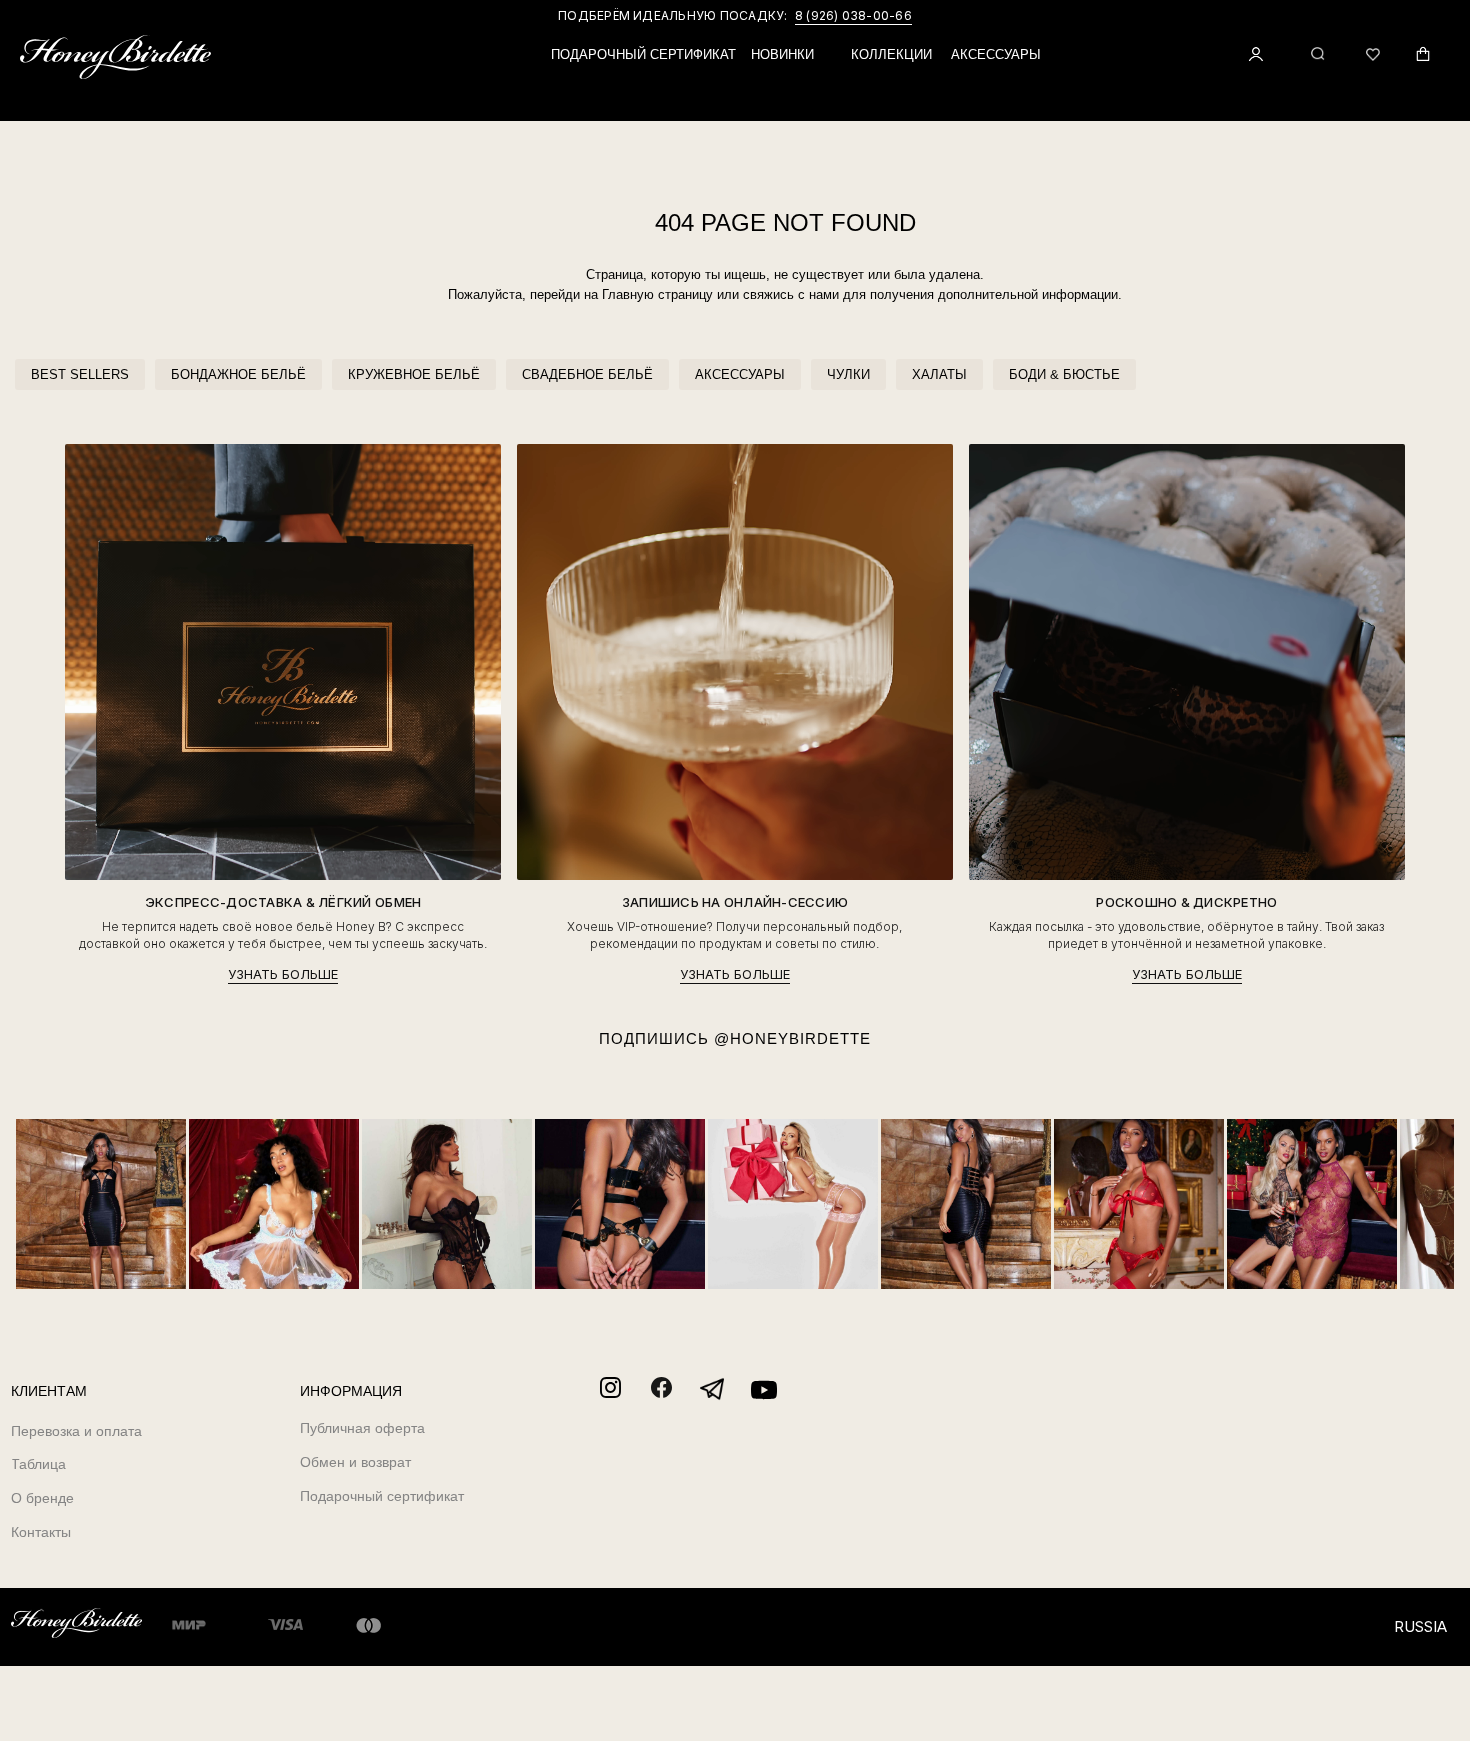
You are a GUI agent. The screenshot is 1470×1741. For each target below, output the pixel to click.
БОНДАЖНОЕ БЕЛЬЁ (238, 374)
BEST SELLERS (80, 374)
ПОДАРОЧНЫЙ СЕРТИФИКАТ (643, 54)
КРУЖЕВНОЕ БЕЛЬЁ (414, 374)
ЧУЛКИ (848, 374)
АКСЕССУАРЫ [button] (996, 54)
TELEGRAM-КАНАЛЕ (846, 15)
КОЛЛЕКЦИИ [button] (891, 54)
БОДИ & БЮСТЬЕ (1064, 374)
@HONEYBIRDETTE (792, 1038)
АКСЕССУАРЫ (740, 374)
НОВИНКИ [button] (782, 54)
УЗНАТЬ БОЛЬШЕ (283, 974)
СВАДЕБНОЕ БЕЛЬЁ (587, 374)
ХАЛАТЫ (939, 374)
